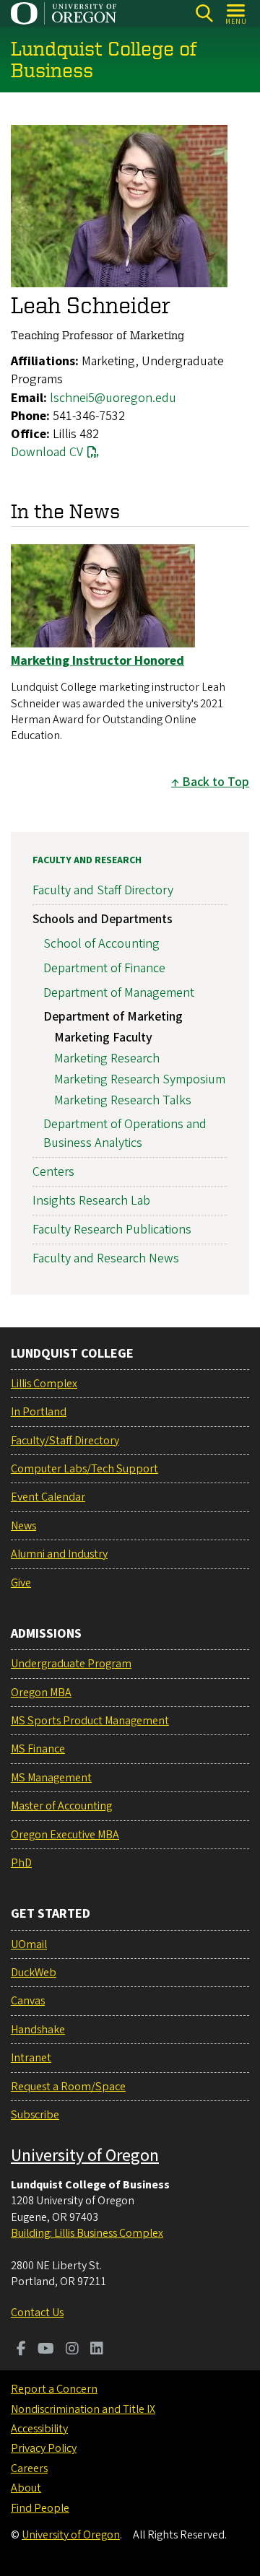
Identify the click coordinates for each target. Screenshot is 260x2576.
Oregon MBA (41, 1693)
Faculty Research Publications (112, 1230)
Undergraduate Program (71, 1664)
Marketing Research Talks (123, 1100)
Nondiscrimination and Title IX (83, 2409)
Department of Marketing (113, 1017)
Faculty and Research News (106, 1258)
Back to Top (216, 782)
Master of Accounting (61, 1806)
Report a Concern (54, 2389)
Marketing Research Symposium (140, 1079)
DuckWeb (34, 1973)
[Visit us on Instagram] (72, 2350)
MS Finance (38, 1749)
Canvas (28, 2001)
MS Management (51, 1778)
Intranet (31, 2058)
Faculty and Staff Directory (103, 890)
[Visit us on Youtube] (46, 2350)
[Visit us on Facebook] (21, 2350)
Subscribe (35, 2115)
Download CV (47, 452)
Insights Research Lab (91, 1201)
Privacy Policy (44, 2448)
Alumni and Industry (59, 1554)
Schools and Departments (103, 919)
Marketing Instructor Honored (97, 661)
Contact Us (37, 2313)
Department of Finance (104, 968)
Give (21, 1583)
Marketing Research (107, 1058)
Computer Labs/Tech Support (84, 1469)
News (23, 1526)
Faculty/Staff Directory (65, 1441)
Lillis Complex (44, 1384)
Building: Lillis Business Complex (87, 2233)
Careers (29, 2468)
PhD (21, 1863)
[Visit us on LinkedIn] (97, 2350)
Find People (40, 2508)
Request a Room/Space (68, 2087)
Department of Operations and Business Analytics (125, 1133)
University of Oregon (85, 2156)
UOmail (29, 1944)
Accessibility (39, 2429)
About (26, 2488)
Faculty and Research (87, 860)
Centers (53, 1172)
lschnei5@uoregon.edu (113, 398)
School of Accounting (101, 944)
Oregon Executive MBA (65, 1835)
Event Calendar (48, 1497)
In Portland (39, 1412)
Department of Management (119, 993)
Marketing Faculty (103, 1038)
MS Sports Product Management (90, 1721)
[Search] (204, 13)
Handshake (38, 2030)
